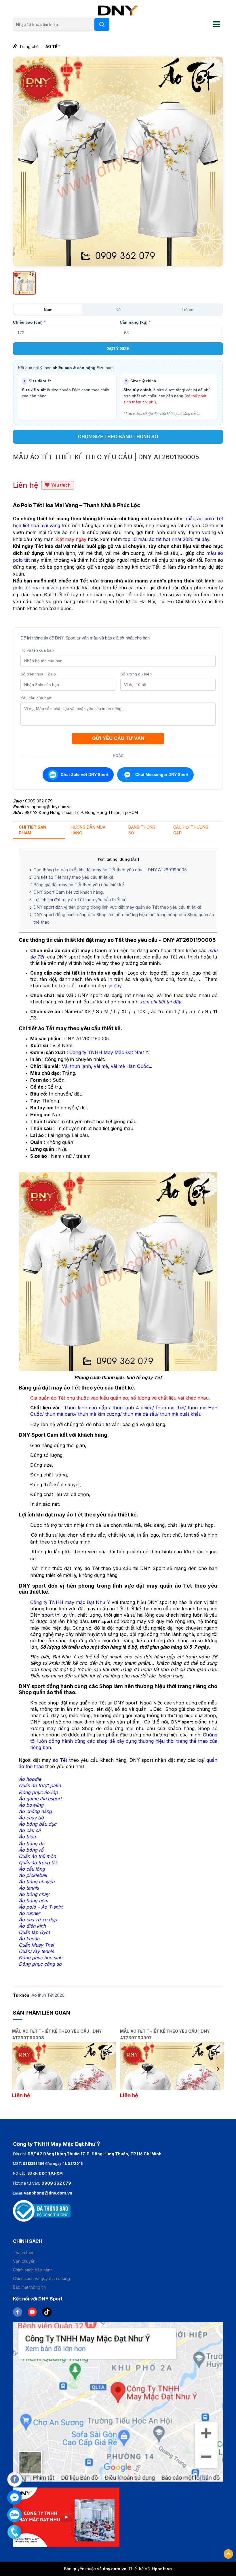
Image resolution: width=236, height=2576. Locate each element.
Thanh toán (24, 2253)
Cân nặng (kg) (135, 322)
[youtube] (35, 2311)
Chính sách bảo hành (33, 2270)
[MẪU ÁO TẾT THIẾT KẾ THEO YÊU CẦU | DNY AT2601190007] (172, 2066)
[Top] (228, 2554)
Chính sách (28, 2241)
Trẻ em (188, 310)
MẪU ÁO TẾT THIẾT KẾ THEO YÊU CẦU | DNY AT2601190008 (57, 2034)
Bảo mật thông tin (29, 2287)
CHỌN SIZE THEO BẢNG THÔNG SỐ (118, 437)
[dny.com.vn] (118, 10)
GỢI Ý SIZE (118, 349)
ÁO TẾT (53, 46)
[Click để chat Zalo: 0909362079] (14, 2515)
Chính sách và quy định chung (41, 2278)
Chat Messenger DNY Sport (162, 774)
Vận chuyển (24, 2261)
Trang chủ (29, 46)
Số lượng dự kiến (136, 674)
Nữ (118, 310)
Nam (48, 310)
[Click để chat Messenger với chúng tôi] (14, 2497)
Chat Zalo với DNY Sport (85, 774)
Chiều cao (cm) (29, 322)
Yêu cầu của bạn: (36, 698)
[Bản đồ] (118, 2401)
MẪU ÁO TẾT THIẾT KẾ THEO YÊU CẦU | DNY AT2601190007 (165, 2034)
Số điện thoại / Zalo (38, 674)
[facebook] (20, 2311)
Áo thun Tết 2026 (48, 1995)
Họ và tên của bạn (37, 650)
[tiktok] (49, 2311)
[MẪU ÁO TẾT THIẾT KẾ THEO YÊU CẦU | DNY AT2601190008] (64, 2066)
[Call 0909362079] (14, 2532)
